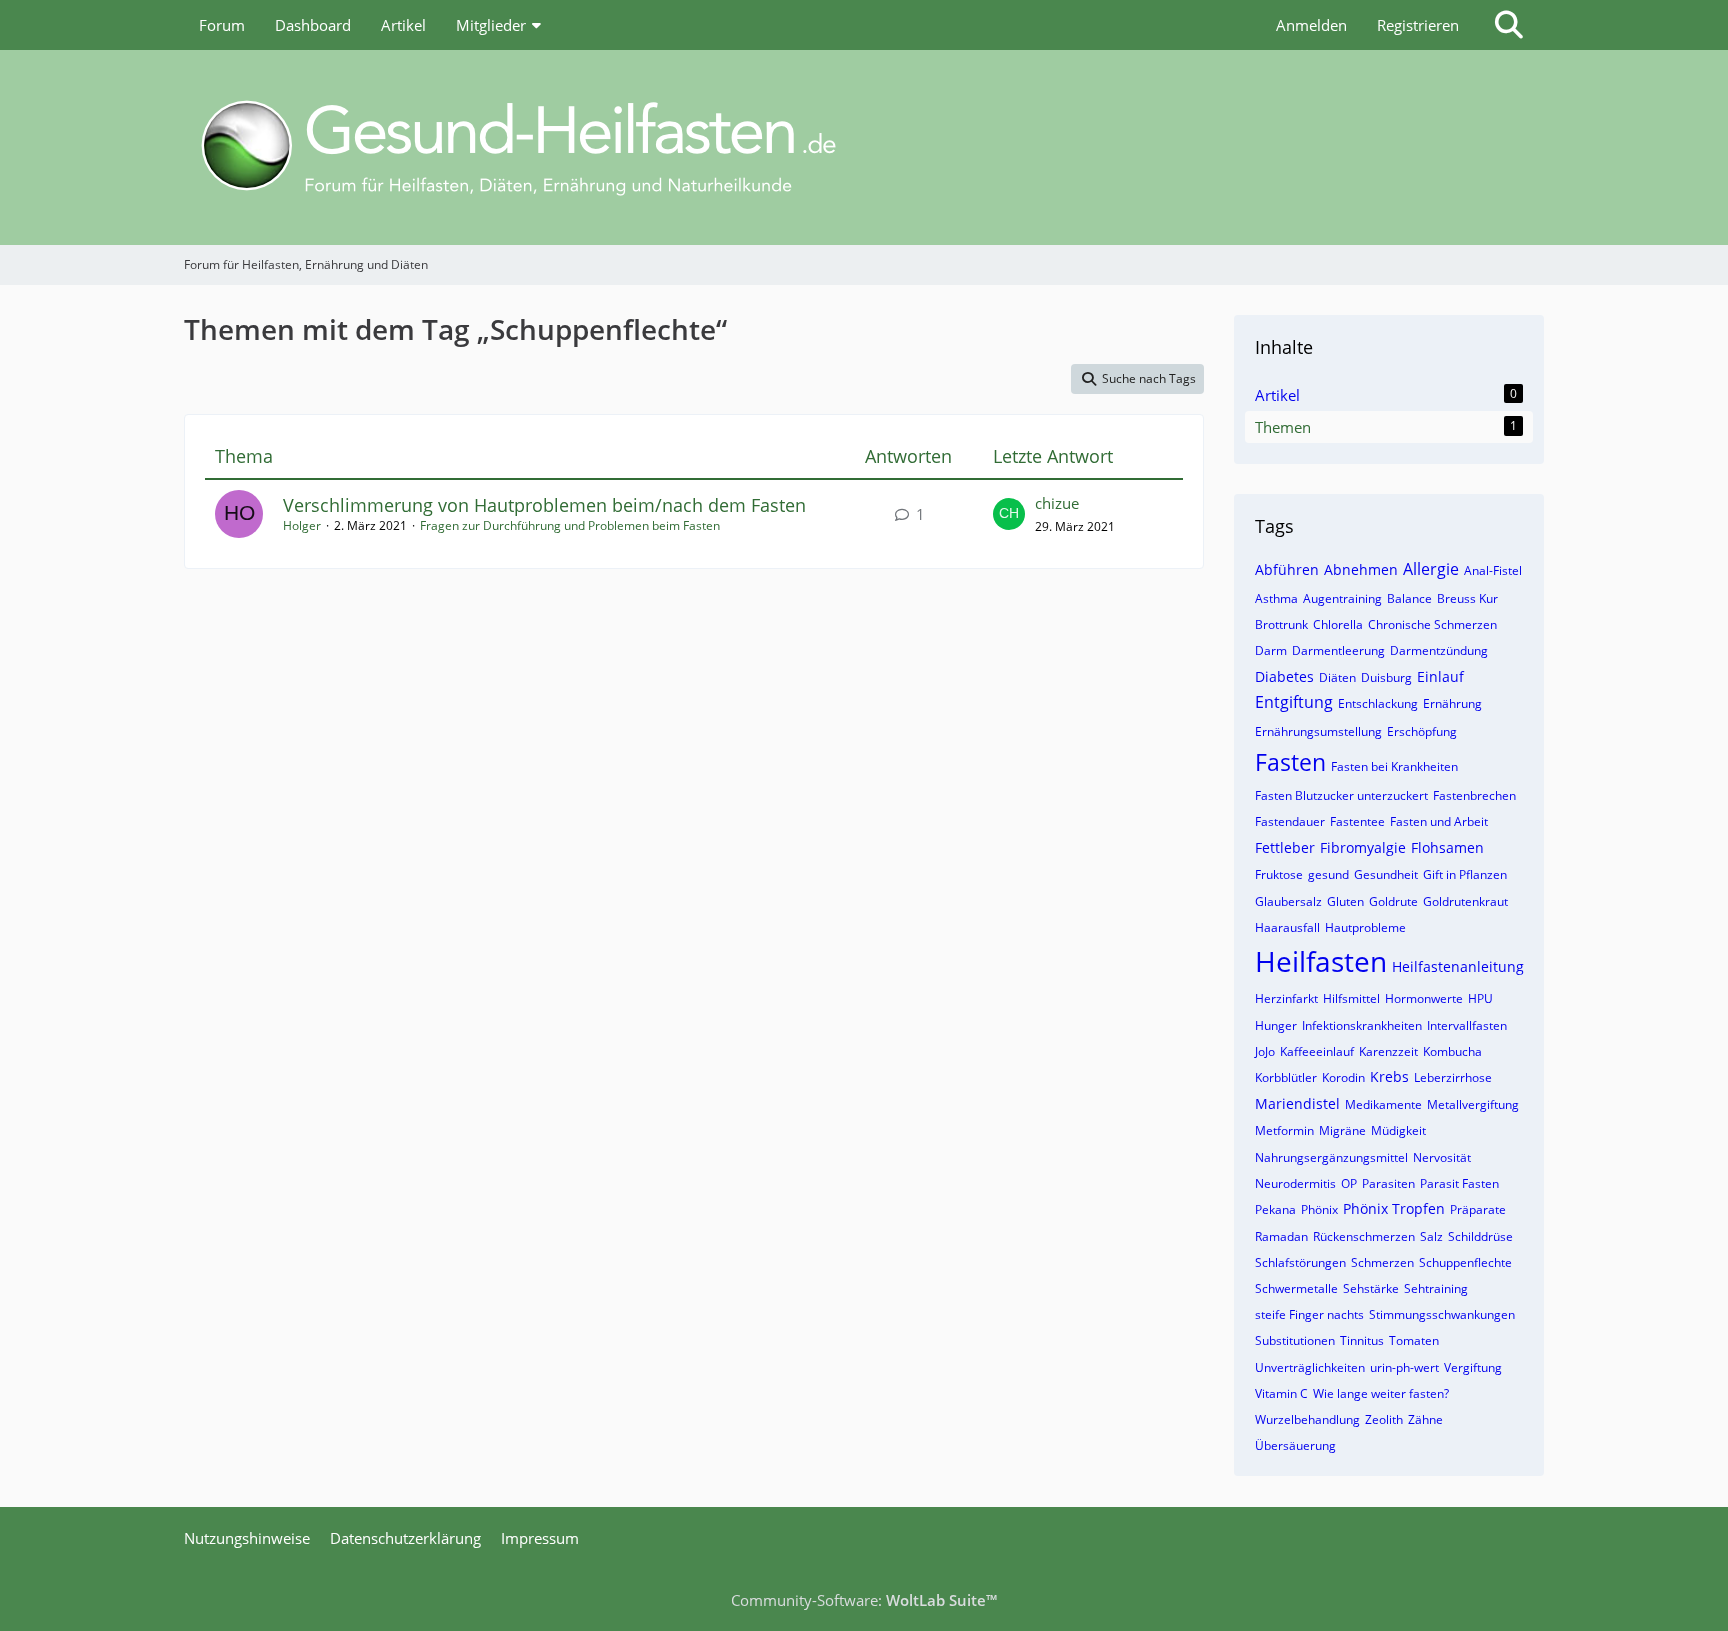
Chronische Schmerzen (1432, 624)
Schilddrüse (1480, 1236)
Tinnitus (1362, 1340)
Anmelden (1311, 25)
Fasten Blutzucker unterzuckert (1341, 795)
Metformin (1284, 1130)
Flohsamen (1447, 847)
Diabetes (1284, 676)
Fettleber (1285, 847)
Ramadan (1281, 1236)
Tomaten (1414, 1340)
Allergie (1431, 569)
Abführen (1287, 569)
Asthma (1276, 598)
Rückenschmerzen (1364, 1236)
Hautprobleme (1365, 927)
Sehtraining (1436, 1288)
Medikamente (1383, 1104)
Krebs (1389, 1076)
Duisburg (1386, 677)
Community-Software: (864, 1600)
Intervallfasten (1467, 1025)
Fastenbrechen (1474, 795)
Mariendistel (1297, 1103)
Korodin (1343, 1077)
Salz (1431, 1236)
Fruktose (1279, 874)
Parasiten (1388, 1183)
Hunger (1276, 1025)
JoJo (1265, 1051)
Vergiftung (1473, 1367)
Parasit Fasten (1459, 1183)
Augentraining (1342, 598)
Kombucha (1452, 1051)
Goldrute (1393, 901)
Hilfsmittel (1351, 998)
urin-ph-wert (1404, 1367)
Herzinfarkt (1286, 998)
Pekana (1275, 1209)
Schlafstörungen (1300, 1262)
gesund (1328, 874)
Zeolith (1384, 1419)
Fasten (1290, 762)
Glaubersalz (1288, 901)
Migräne (1342, 1130)
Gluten (1345, 901)
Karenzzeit (1388, 1051)
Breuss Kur (1467, 598)
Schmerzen (1382, 1262)
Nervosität (1442, 1157)
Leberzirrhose (1453, 1077)
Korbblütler (1286, 1077)
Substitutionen (1295, 1340)
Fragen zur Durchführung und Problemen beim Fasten (570, 525)
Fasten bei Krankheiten (1394, 766)
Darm (1271, 650)
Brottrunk (1281, 624)
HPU (1480, 998)
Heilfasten (1321, 961)
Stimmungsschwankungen (1442, 1314)
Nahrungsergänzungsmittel (1331, 1157)
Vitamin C (1281, 1393)
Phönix (1319, 1209)
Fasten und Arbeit (1439, 821)
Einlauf (1440, 676)
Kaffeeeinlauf (1317, 1051)
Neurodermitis (1295, 1183)
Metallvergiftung (1473, 1104)
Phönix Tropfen (1394, 1208)
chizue (1057, 503)
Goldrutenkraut (1465, 901)
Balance (1409, 598)
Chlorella (1338, 624)
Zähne (1425, 1419)
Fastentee (1357, 821)
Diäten (1337, 677)
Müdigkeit (1398, 1130)
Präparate (1478, 1209)
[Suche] (1509, 25)
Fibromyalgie (1363, 847)
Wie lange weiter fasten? (1381, 1393)
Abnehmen (1361, 569)
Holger (302, 525)
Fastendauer (1290, 821)
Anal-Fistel (1493, 570)
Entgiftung (1294, 702)
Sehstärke (1371, 1288)
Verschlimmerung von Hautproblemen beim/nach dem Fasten (544, 505)
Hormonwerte (1424, 998)
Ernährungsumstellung (1318, 731)
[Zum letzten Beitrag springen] (1009, 514)
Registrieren (1418, 25)
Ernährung (1452, 703)
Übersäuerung (1295, 1445)
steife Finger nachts (1309, 1314)
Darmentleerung (1338, 650)
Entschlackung (1378, 703)
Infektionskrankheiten (1362, 1025)
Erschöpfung (1422, 731)
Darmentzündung (1439, 650)
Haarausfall (1287, 927)
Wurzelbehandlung (1307, 1419)
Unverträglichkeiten (1310, 1367)
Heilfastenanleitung (1458, 966)
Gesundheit (1386, 874)
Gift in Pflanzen (1465, 874)
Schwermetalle (1296, 1288)
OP (1349, 1183)
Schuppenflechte (1465, 1262)
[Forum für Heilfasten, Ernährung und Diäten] (864, 147)
